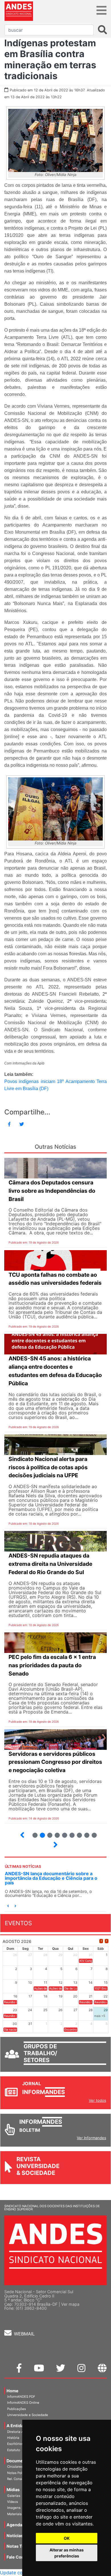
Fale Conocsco (21, 2557)
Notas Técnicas (22, 2546)
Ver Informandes (92, 2138)
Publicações (17, 2409)
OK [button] (67, 2538)
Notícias (15, 2536)
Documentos (19, 2461)
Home (13, 2391)
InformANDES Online (23, 2403)
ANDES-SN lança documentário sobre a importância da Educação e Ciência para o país (51, 1878)
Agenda (14, 2525)
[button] (8, 1906)
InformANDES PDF (21, 2397)
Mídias (13, 2490)
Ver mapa (70, 2304)
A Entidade (18, 2426)
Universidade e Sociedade (28, 2415)
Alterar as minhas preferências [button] (67, 2553)
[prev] (101, 1941)
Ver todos (97, 2100)
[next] (107, 1941)
